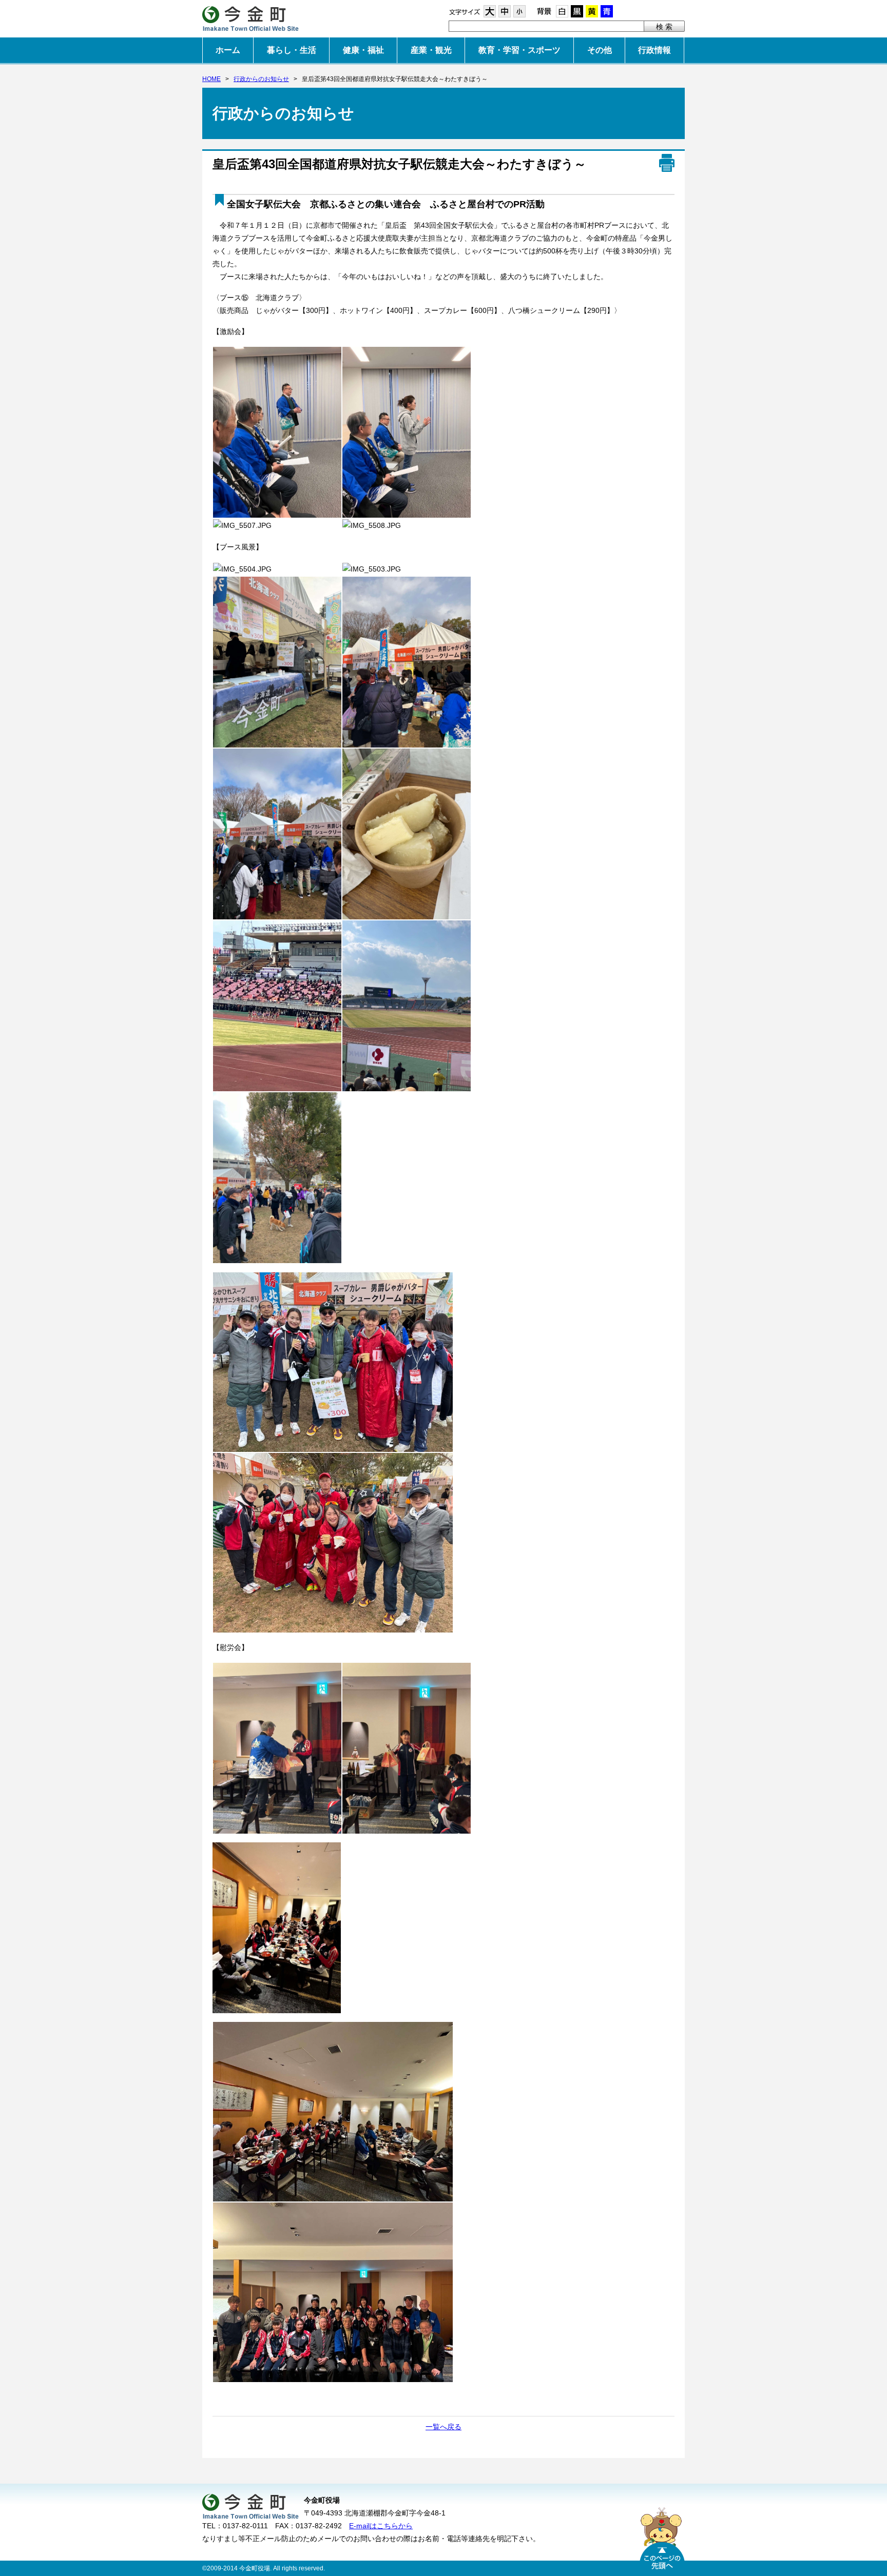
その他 (600, 50)
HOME (211, 79)
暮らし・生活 (292, 50)
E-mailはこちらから (381, 2526)
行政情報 (654, 50)
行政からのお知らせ (261, 79)
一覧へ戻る (444, 2427)
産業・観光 (431, 50)
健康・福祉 (363, 50)
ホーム (228, 50)
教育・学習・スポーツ (519, 50)
